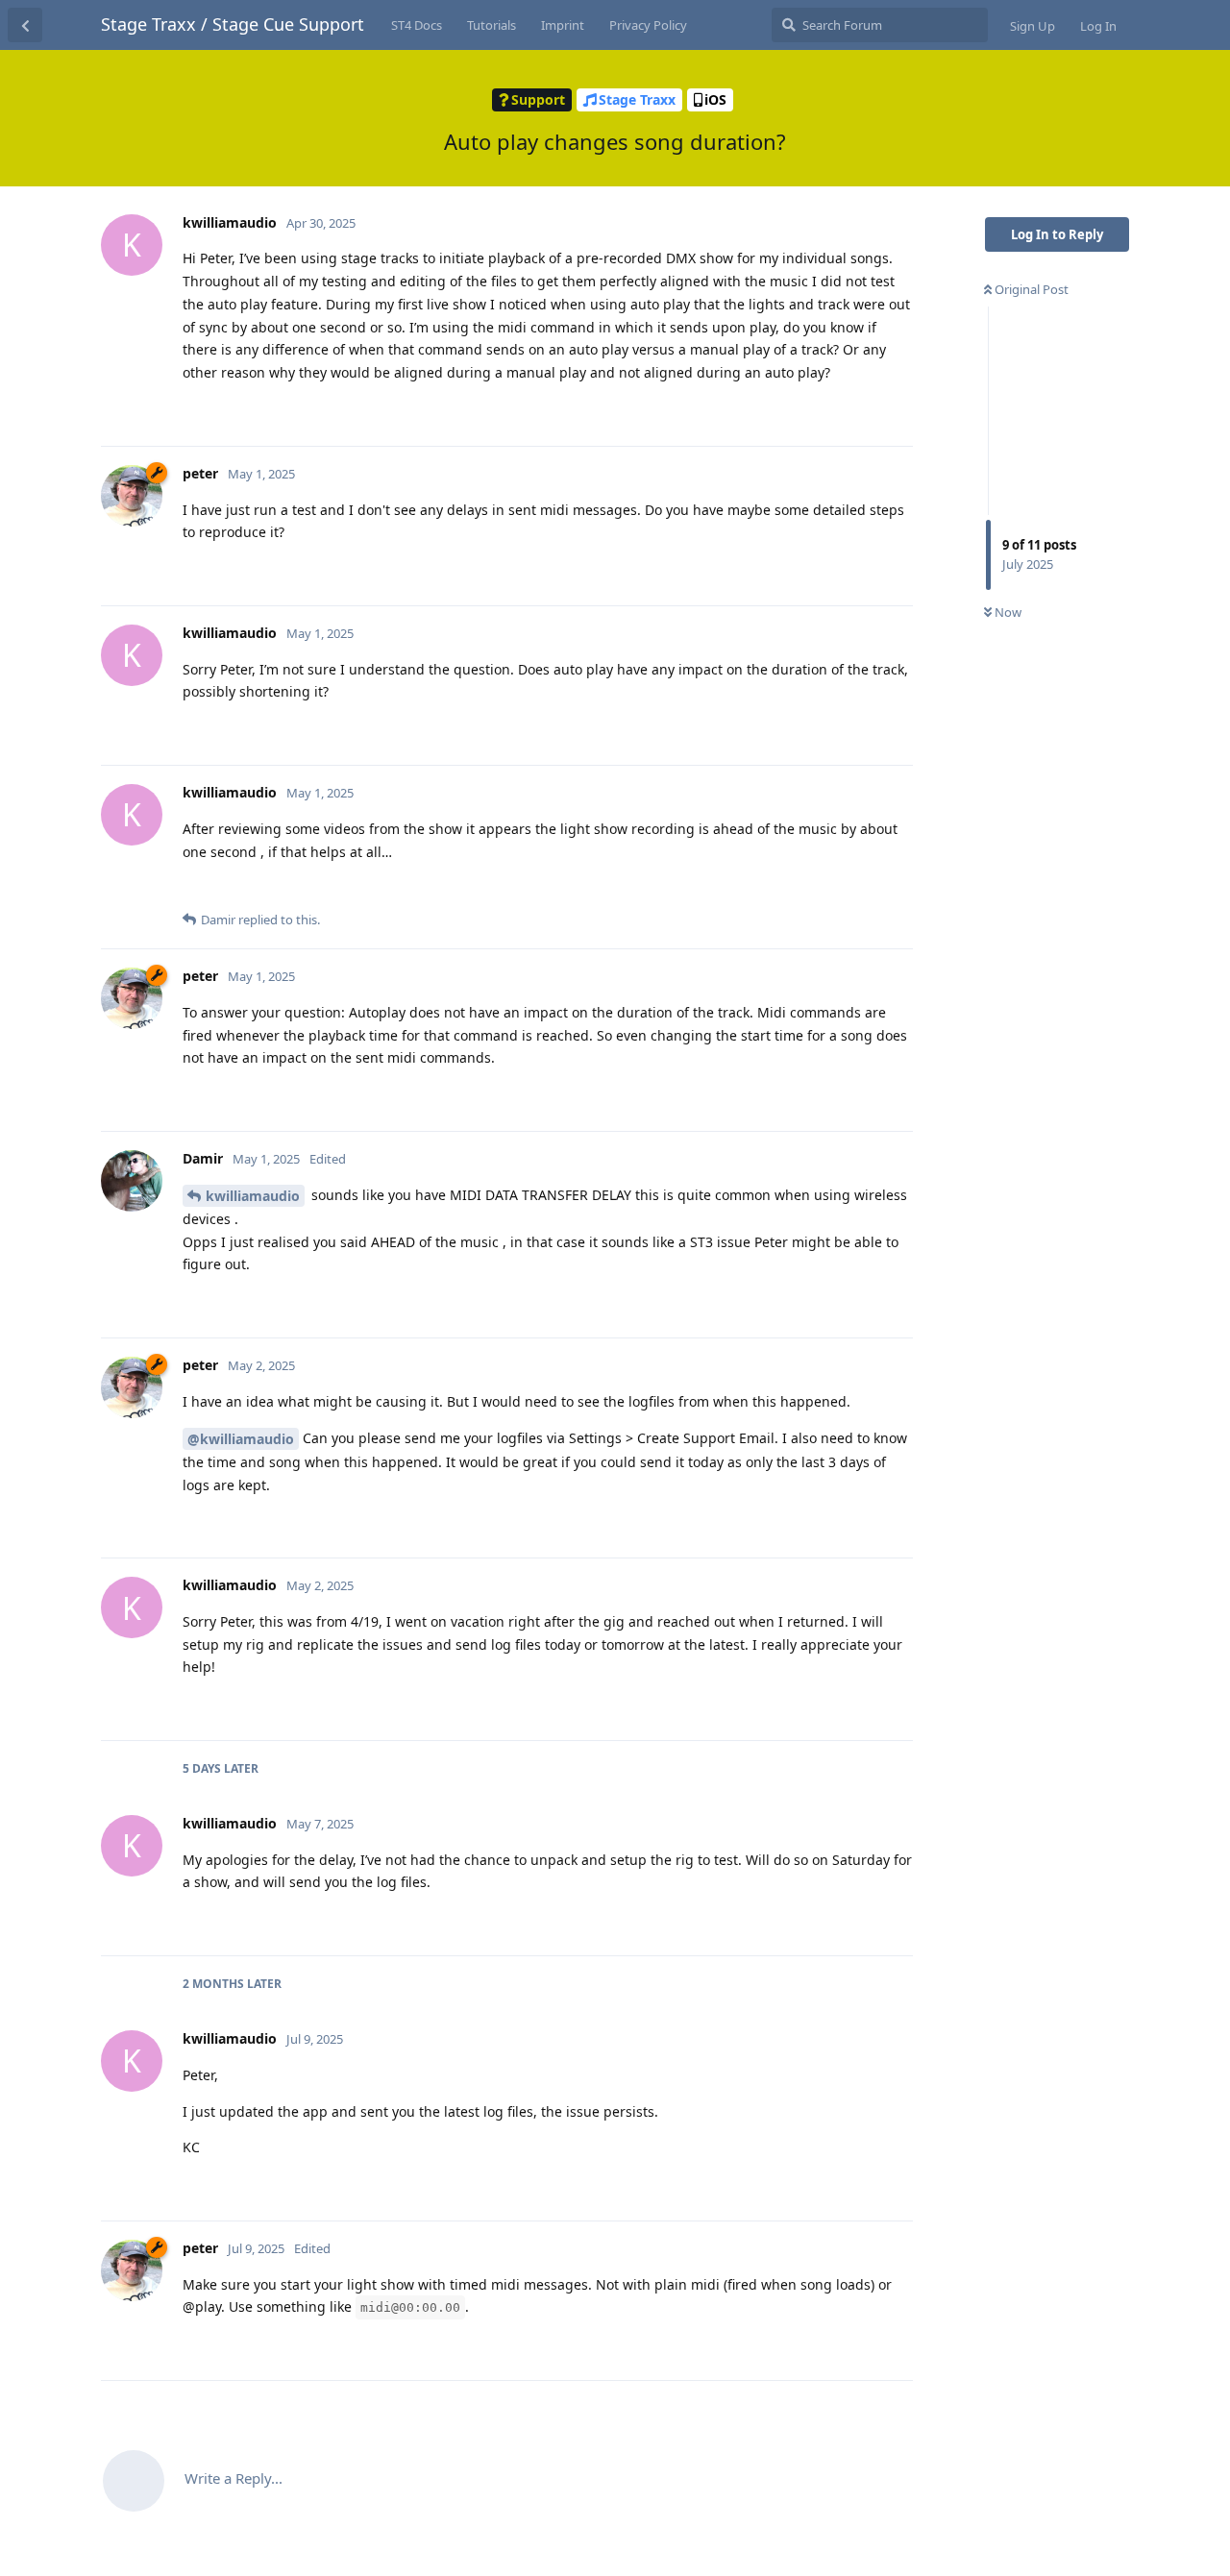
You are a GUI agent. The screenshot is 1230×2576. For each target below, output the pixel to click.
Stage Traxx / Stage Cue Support (233, 24)
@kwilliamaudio (241, 1439)
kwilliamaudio (253, 1196)
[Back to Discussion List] (25, 25)
